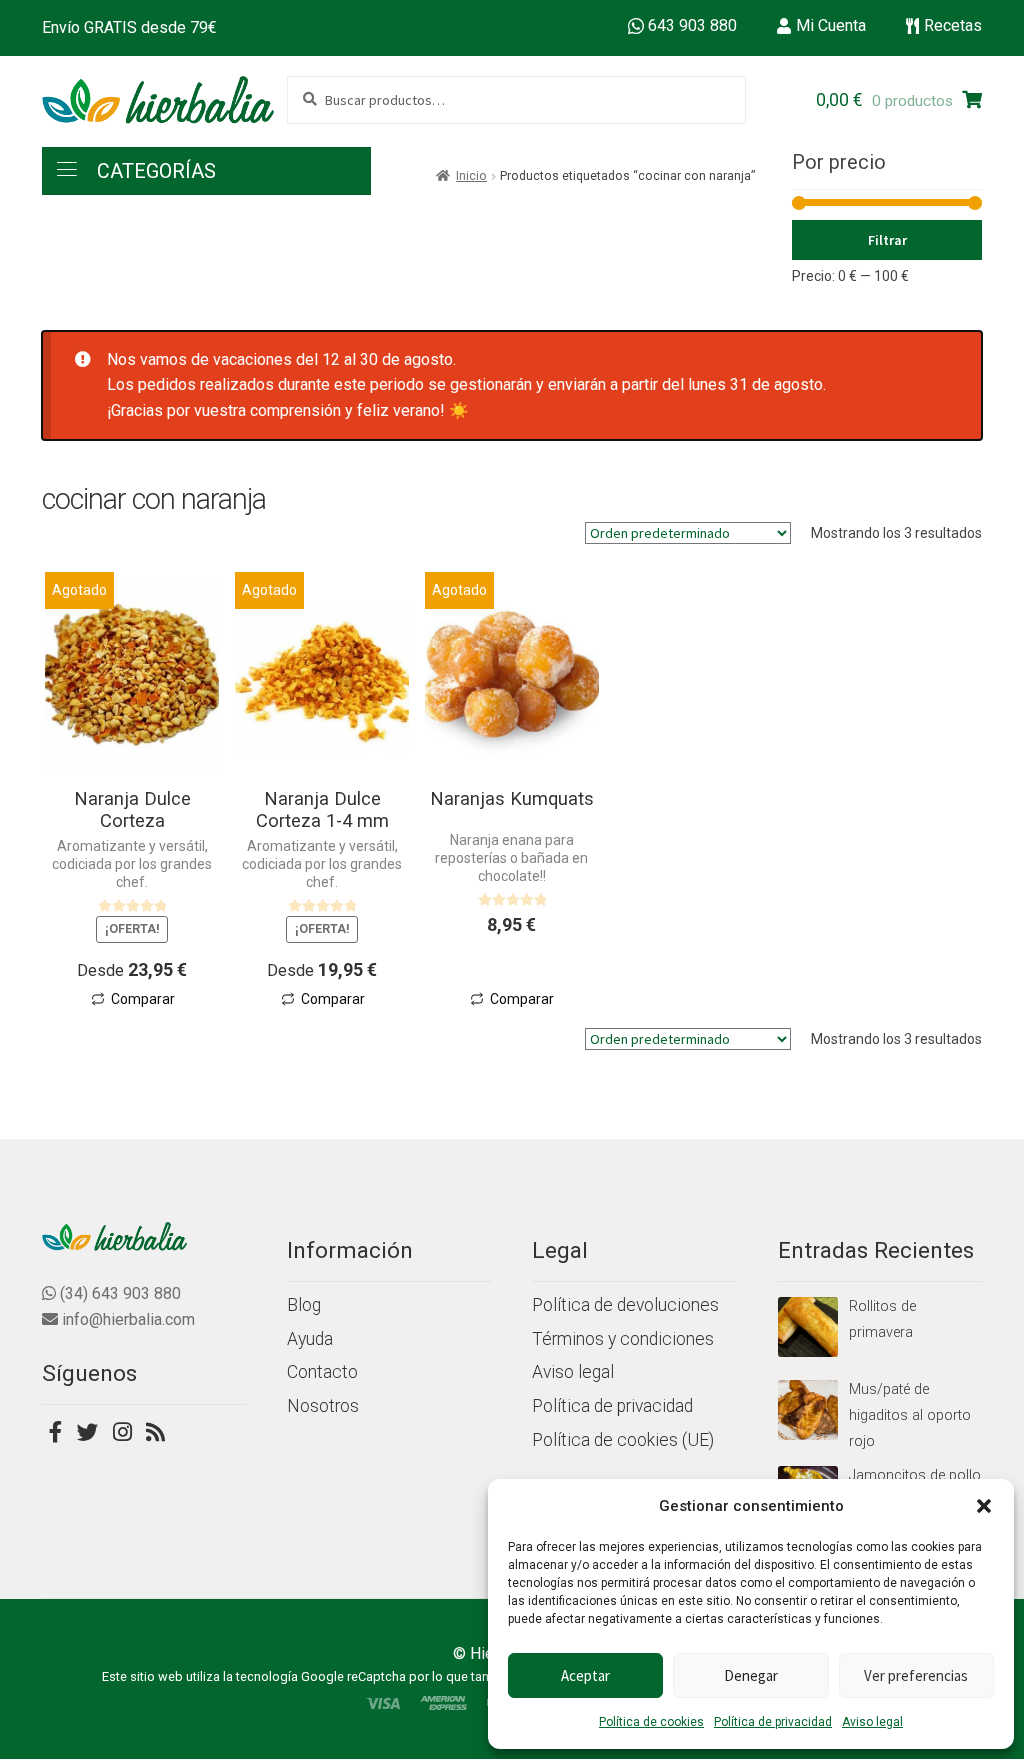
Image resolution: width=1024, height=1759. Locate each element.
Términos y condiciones (623, 1339)
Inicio (471, 176)
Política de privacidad (773, 1722)
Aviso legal (872, 1722)
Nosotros (323, 1406)
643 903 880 (692, 25)
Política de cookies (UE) (623, 1440)
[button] (984, 1506)
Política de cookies (651, 1722)
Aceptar (585, 1675)
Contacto (322, 1372)
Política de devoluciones (625, 1305)
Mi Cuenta (831, 25)
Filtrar (887, 240)
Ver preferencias (916, 1675)
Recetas (953, 25)
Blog (304, 1305)
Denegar (751, 1675)
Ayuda (310, 1339)
